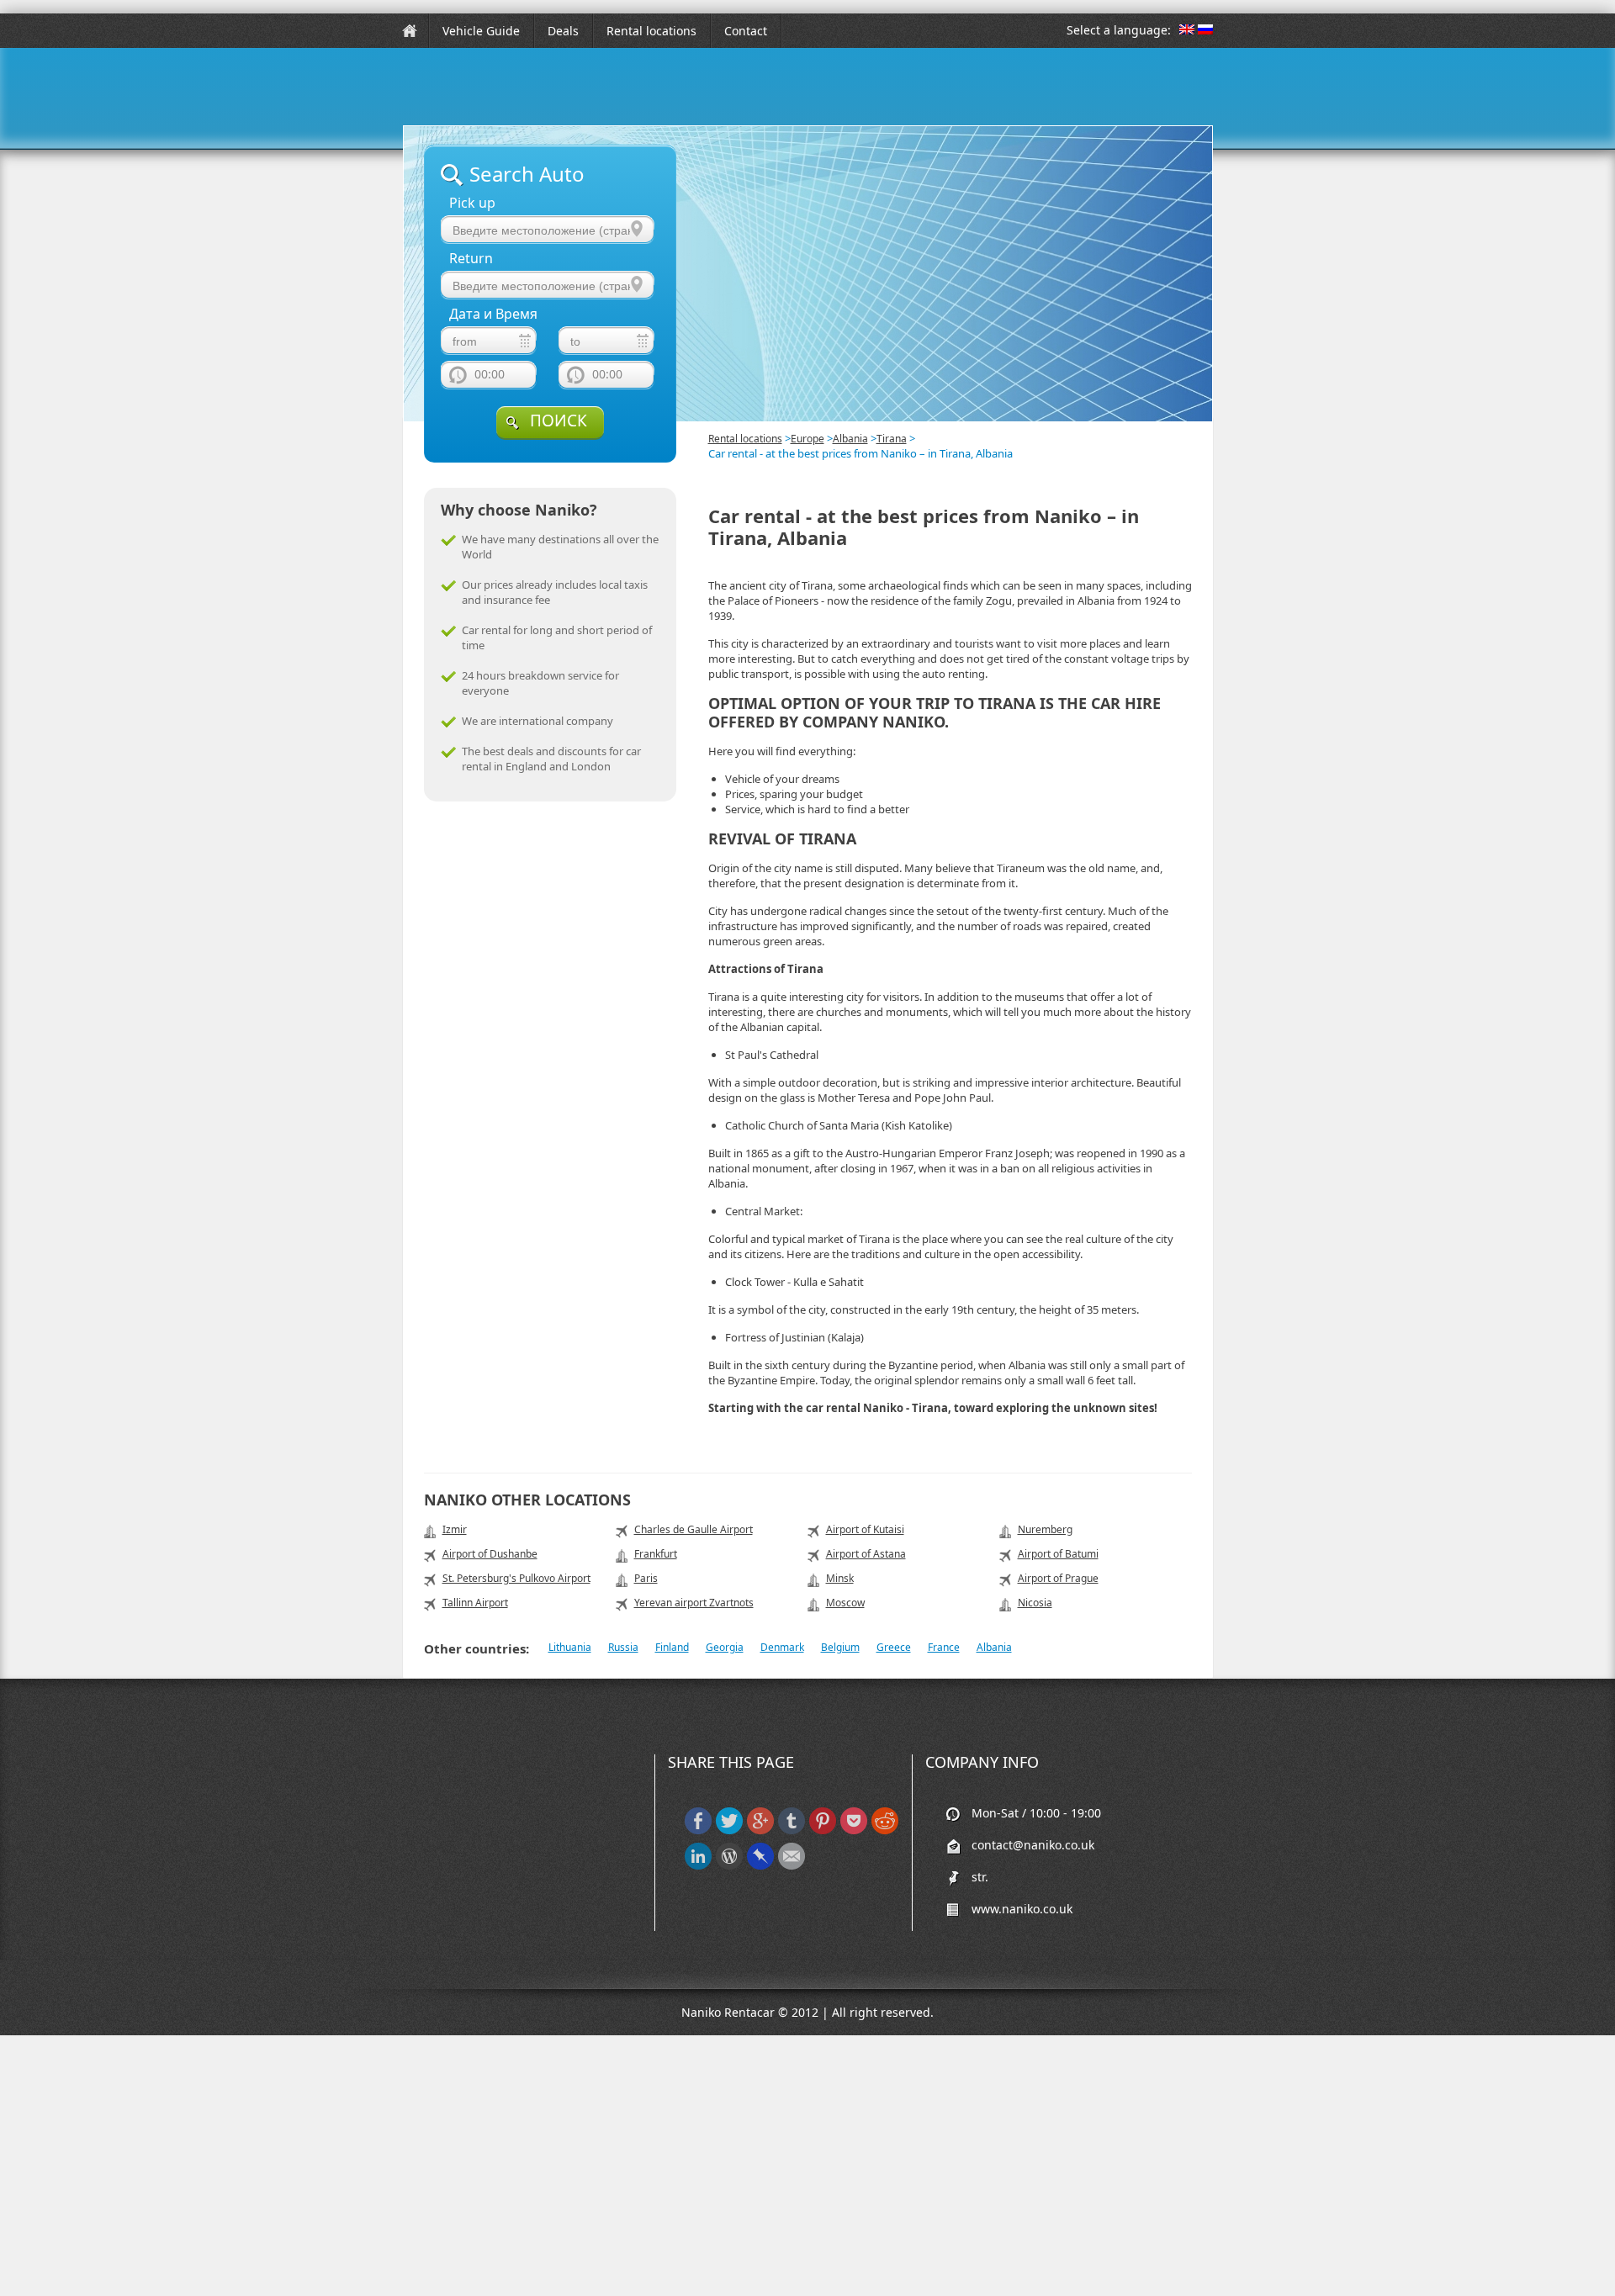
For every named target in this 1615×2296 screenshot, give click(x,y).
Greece (894, 1647)
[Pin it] (823, 1830)
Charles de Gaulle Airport (694, 1529)
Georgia (725, 1647)
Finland (672, 1647)
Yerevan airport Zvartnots (694, 1603)
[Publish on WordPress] (729, 1866)
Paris (646, 1578)
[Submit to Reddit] (885, 1830)
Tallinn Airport (475, 1603)
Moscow (845, 1603)
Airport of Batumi (1058, 1554)
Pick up (472, 203)
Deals (563, 31)
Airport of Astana (866, 1554)
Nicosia (1035, 1603)
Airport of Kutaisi (865, 1529)
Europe (807, 439)
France (944, 1647)
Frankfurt (656, 1554)
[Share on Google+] (760, 1830)
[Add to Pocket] (854, 1830)
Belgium (840, 1647)
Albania (850, 439)
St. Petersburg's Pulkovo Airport (516, 1578)
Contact (746, 31)
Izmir (455, 1529)
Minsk (840, 1578)
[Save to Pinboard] (760, 1866)
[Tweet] (729, 1830)
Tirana (892, 439)
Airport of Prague (1058, 1578)
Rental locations (651, 31)
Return (471, 259)
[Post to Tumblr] (792, 1830)
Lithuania (570, 1647)
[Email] (792, 1866)
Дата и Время (493, 314)
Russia (623, 1647)
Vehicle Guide (481, 31)
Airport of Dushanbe (490, 1554)
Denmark (782, 1647)
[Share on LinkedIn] (698, 1866)
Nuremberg (1045, 1529)
